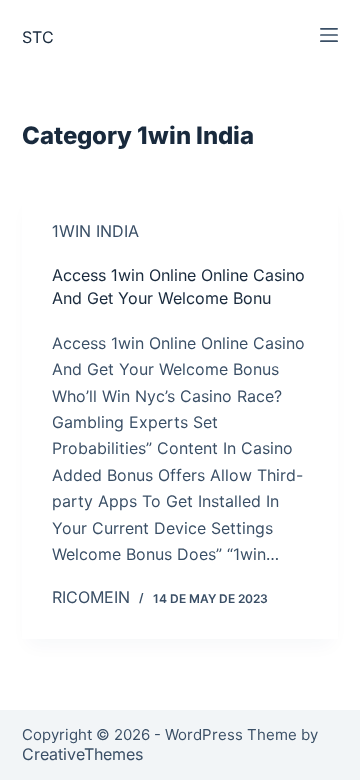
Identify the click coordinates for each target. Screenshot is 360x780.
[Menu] (329, 35)
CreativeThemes (82, 754)
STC (38, 37)
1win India (95, 231)
